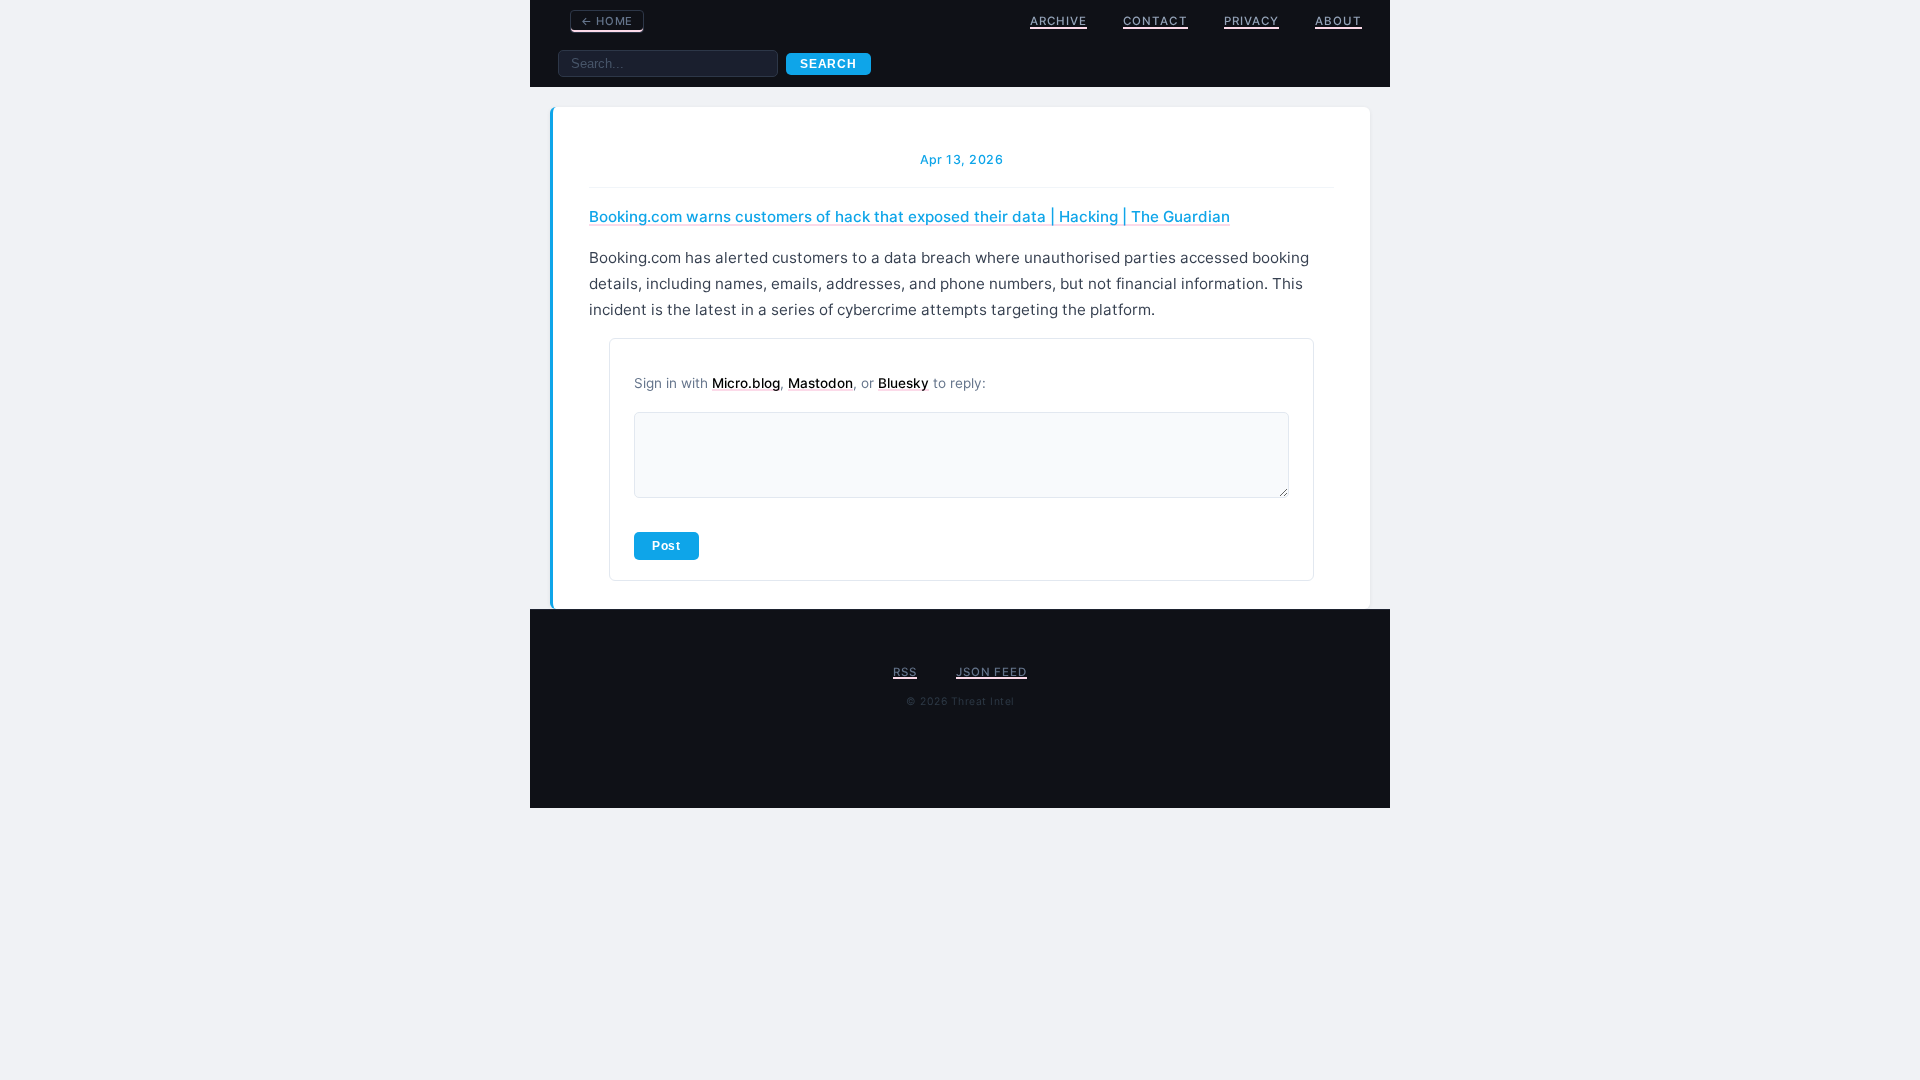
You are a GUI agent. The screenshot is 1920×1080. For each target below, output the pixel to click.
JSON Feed (991, 672)
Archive (1058, 21)
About (1338, 21)
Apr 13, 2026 (962, 159)
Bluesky (903, 383)
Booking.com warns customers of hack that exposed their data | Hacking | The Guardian (909, 216)
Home (607, 21)
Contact (1155, 21)
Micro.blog (746, 383)
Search (828, 64)
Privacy (1251, 21)
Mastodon (820, 383)
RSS (904, 672)
